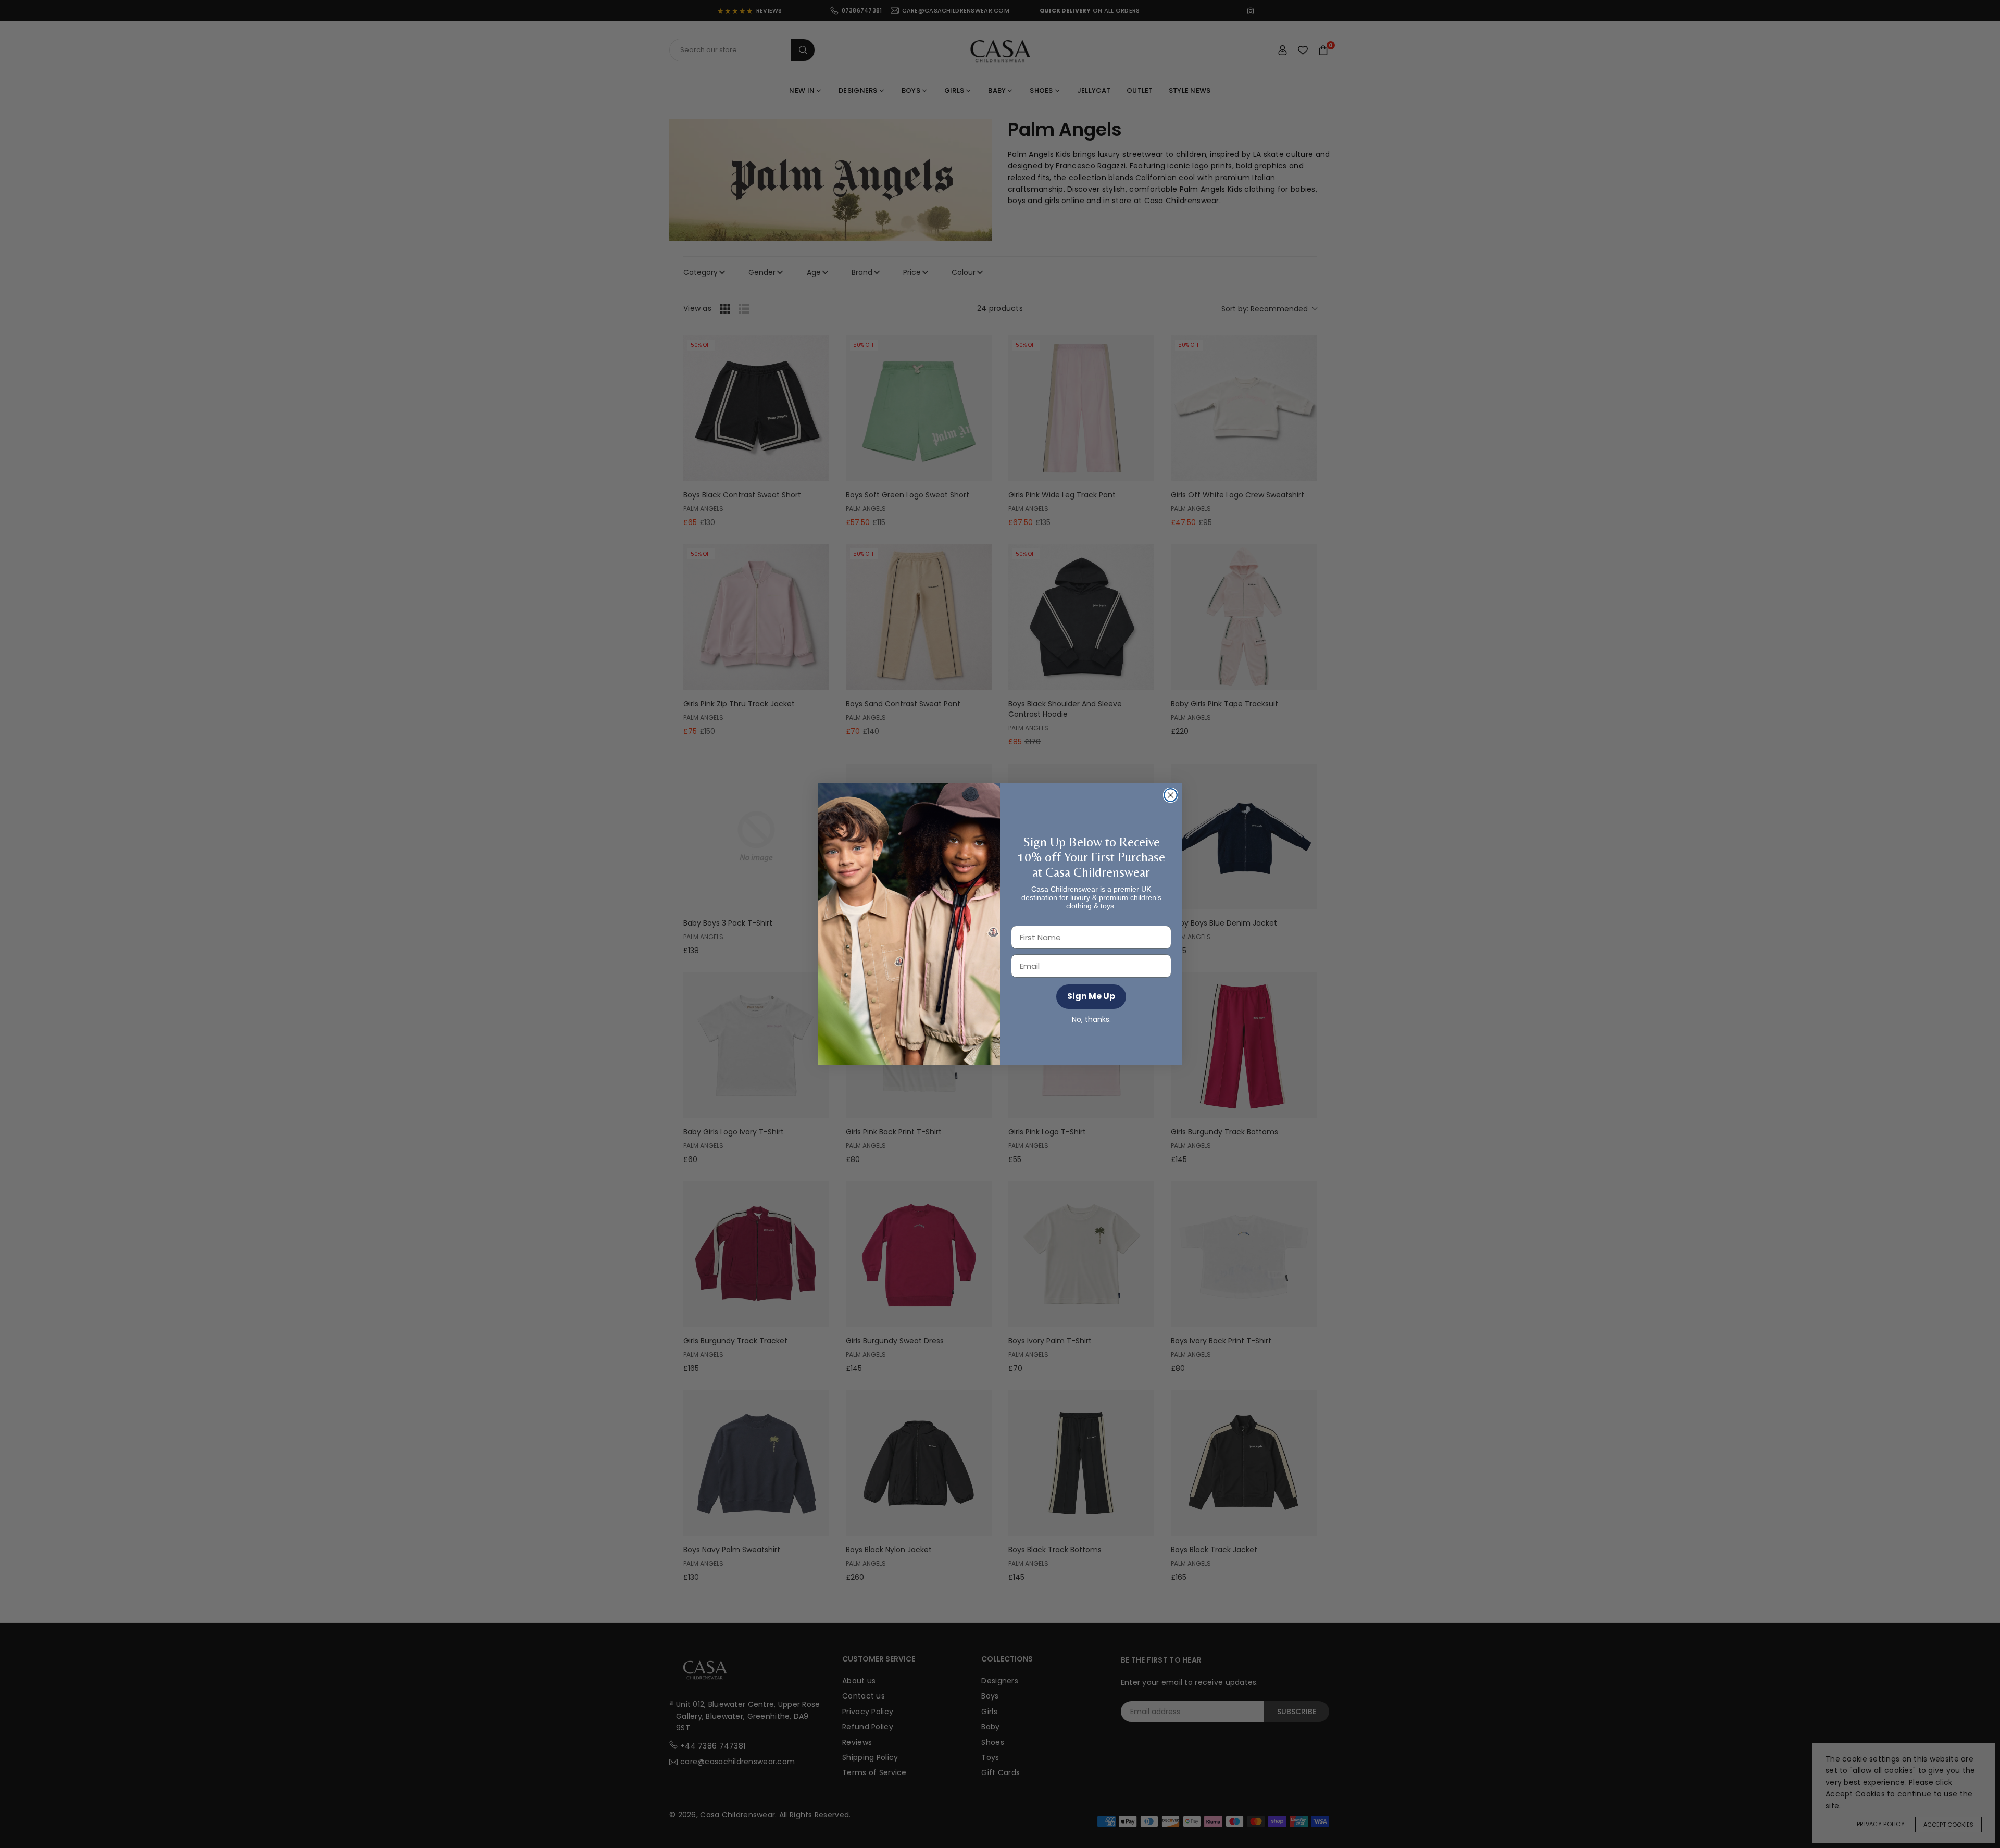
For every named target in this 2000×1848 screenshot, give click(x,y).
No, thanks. (1091, 1020)
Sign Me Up (1091, 996)
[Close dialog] (1171, 795)
